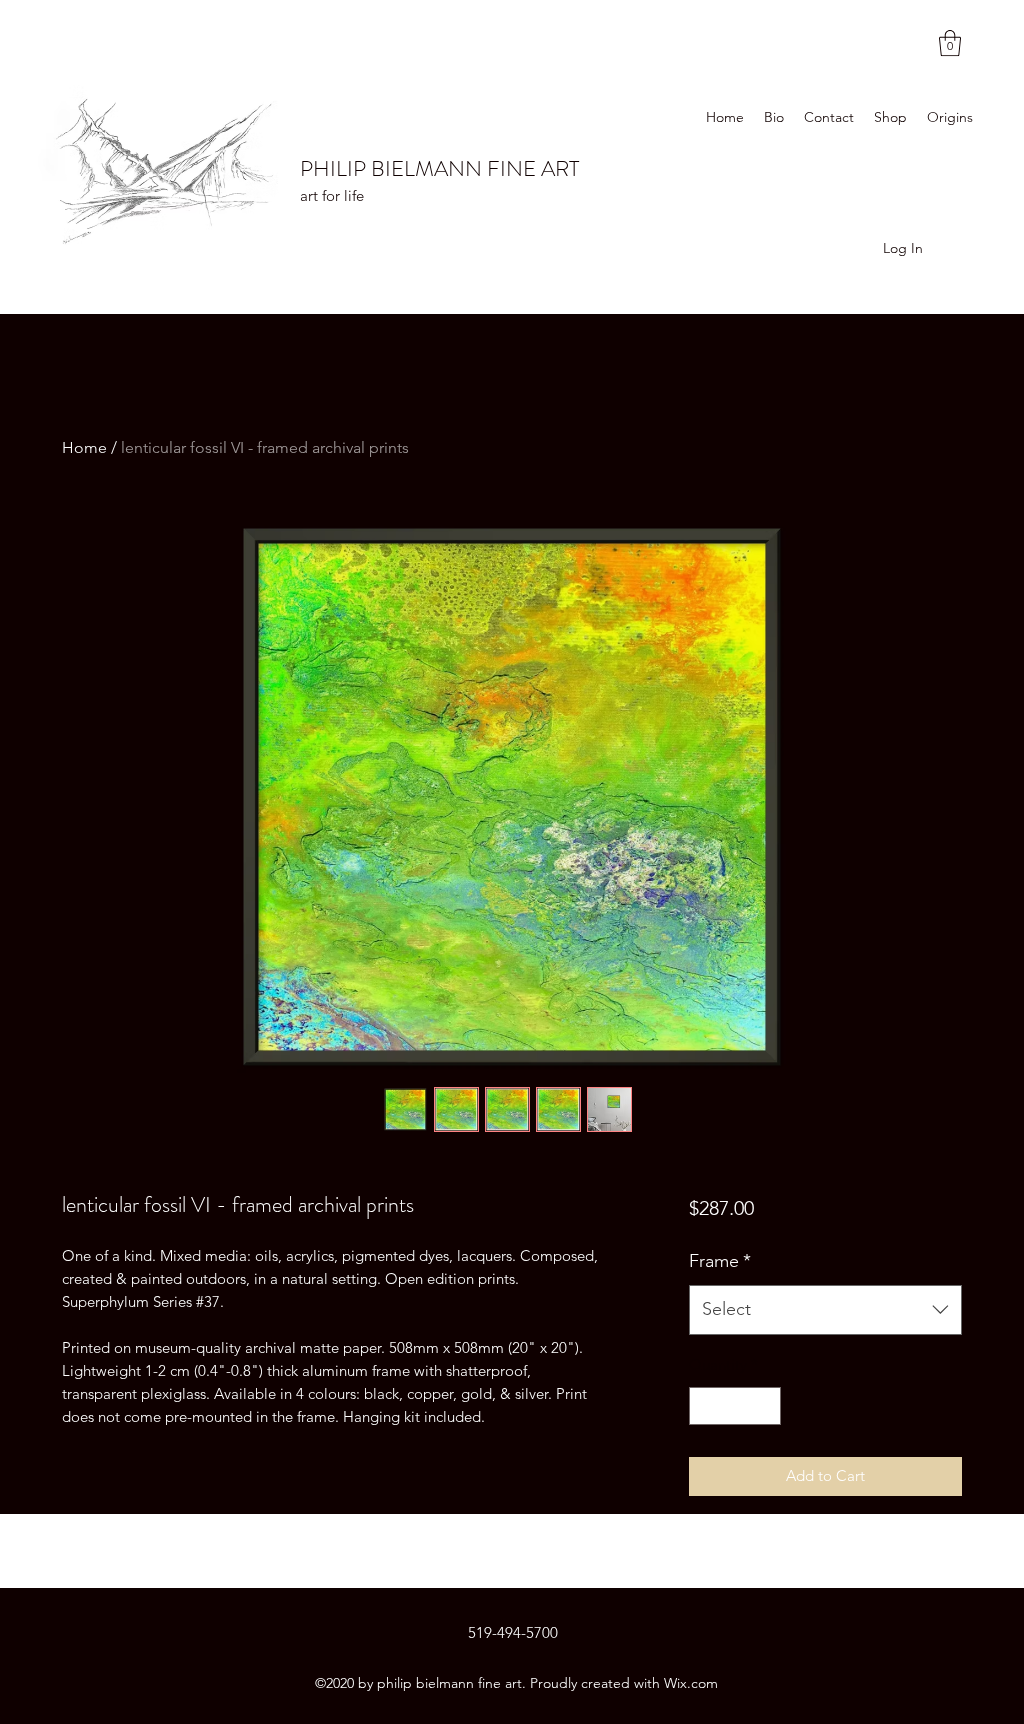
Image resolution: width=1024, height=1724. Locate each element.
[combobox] (825, 1310)
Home (84, 447)
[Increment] (764, 1406)
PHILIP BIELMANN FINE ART (439, 168)
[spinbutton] (734, 1406)
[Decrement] (705, 1406)
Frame (720, 1261)
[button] (950, 43)
